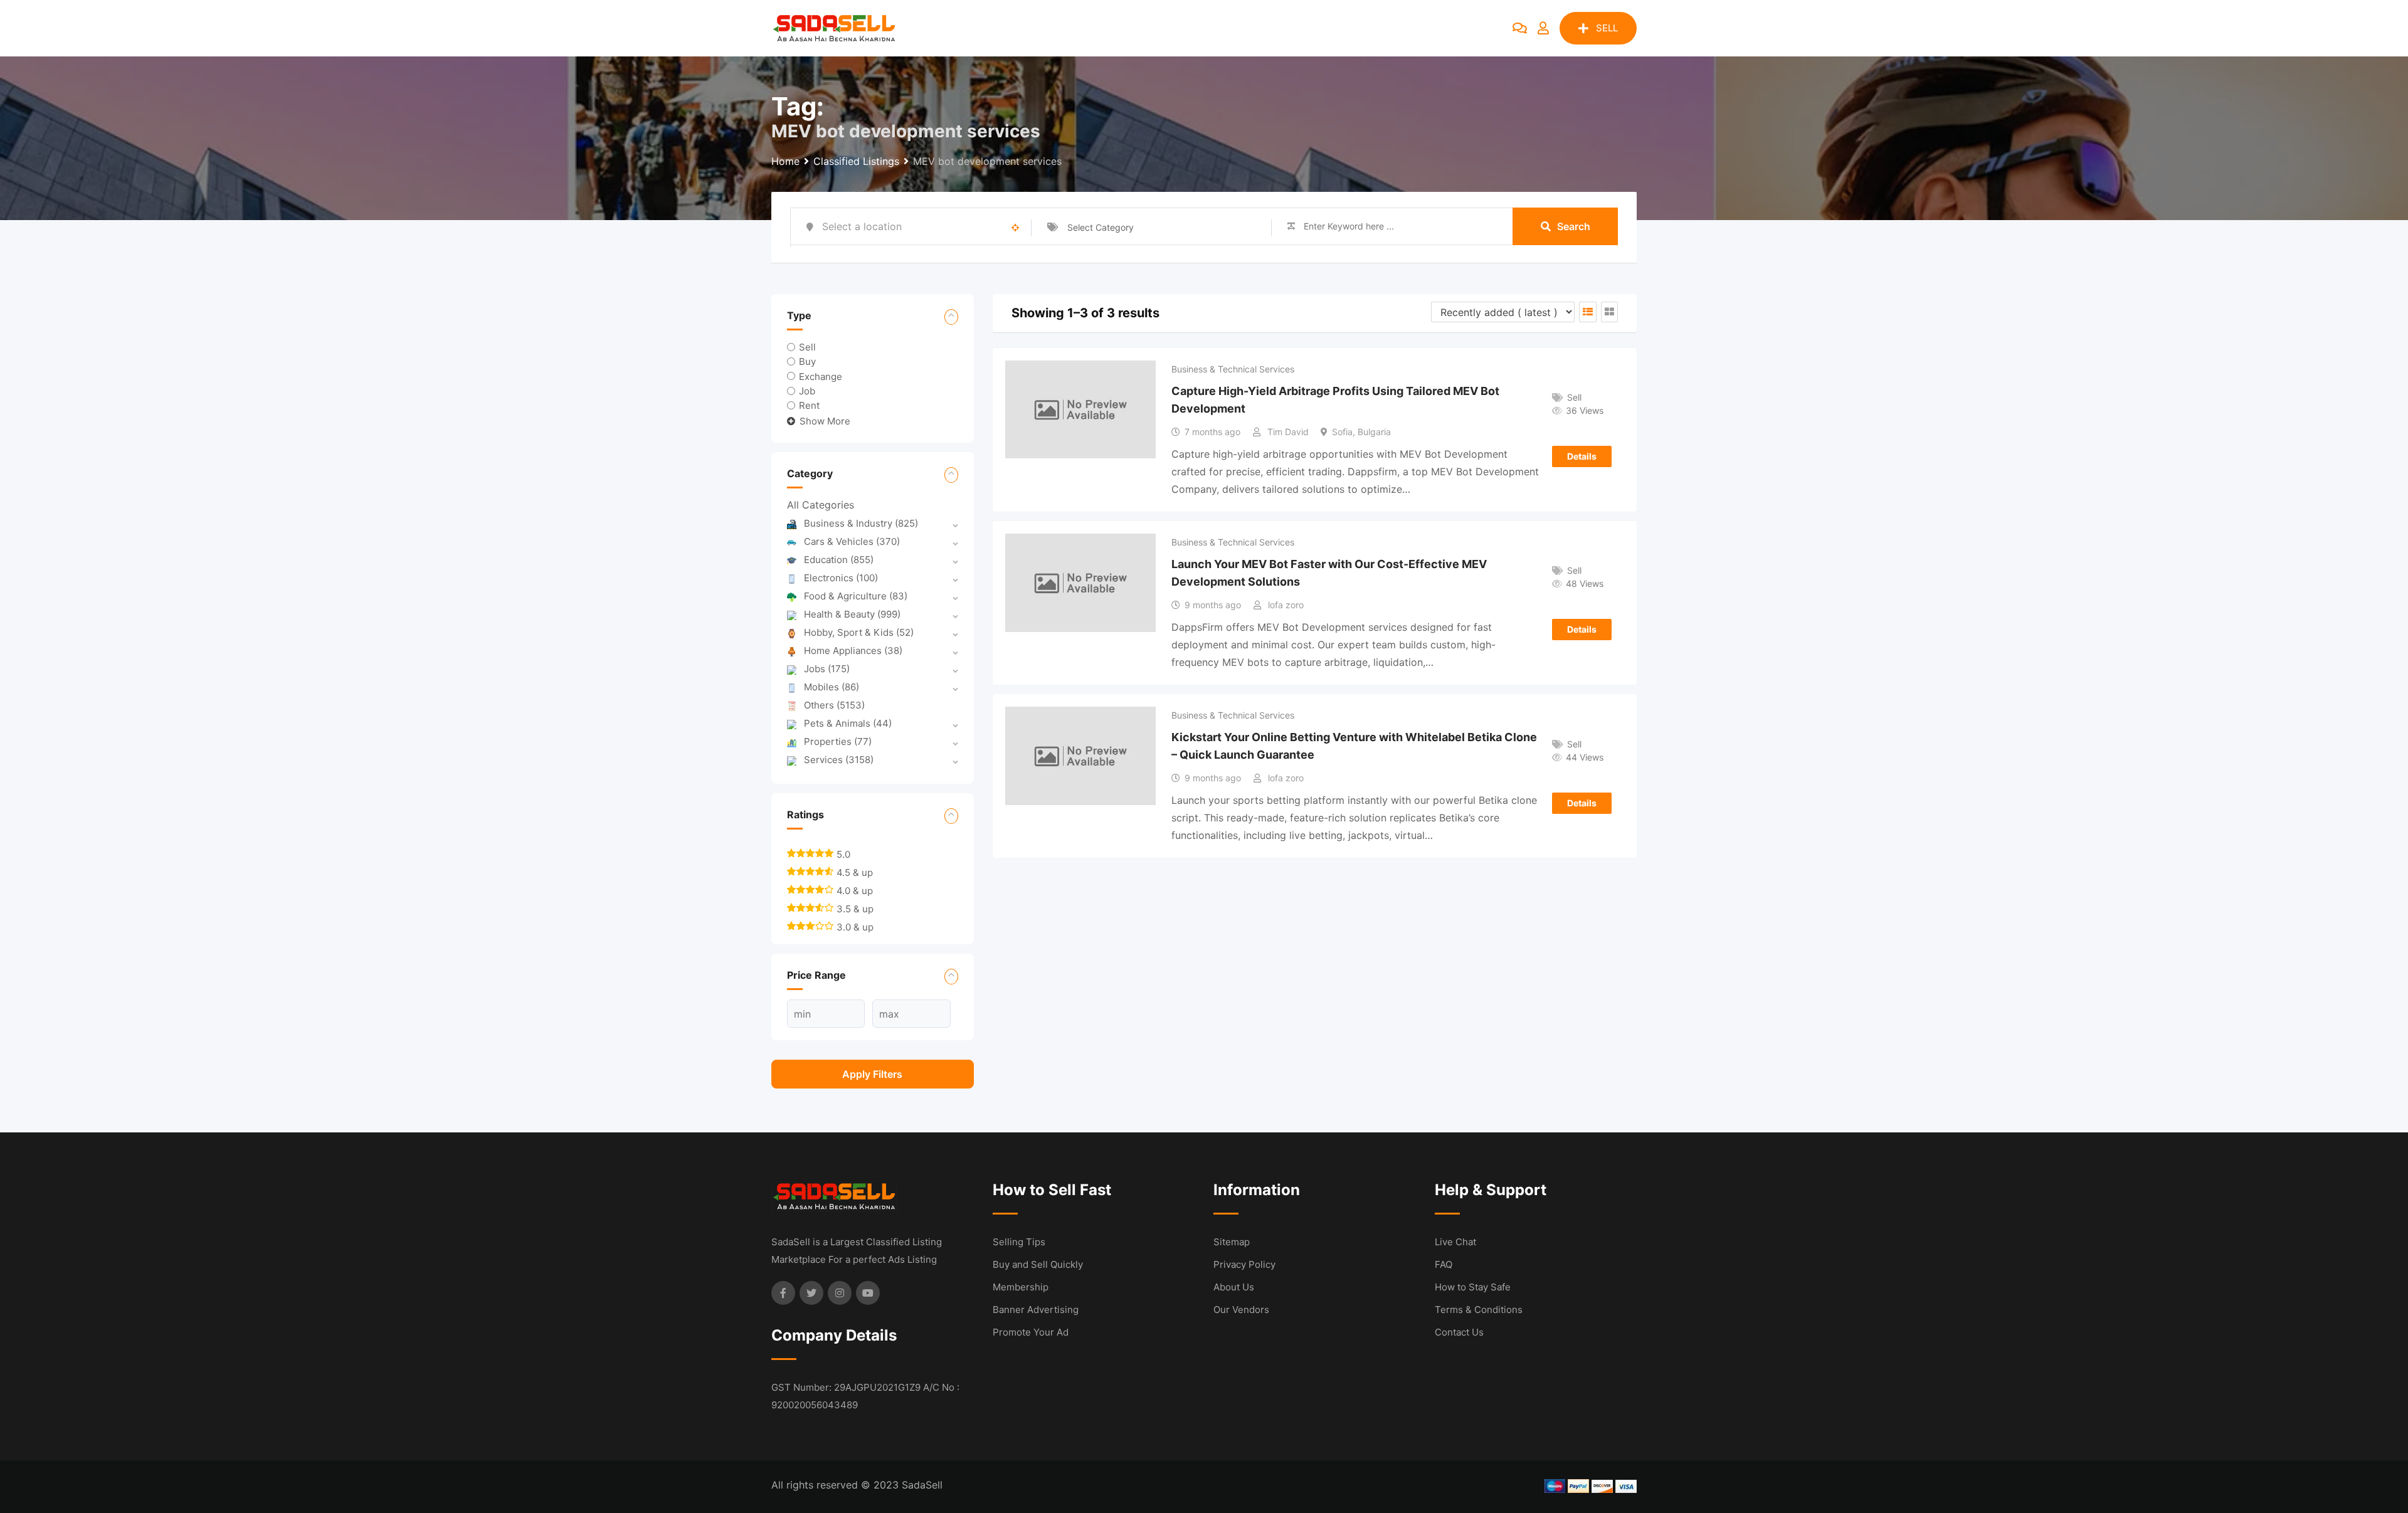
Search (1574, 226)
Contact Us (1459, 1332)
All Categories (821, 505)
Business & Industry (861, 523)
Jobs (827, 669)
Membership (1021, 1287)
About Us (1234, 1287)
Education (839, 560)
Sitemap (1232, 1242)
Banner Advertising (1036, 1310)
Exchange (821, 376)
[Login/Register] (1543, 28)
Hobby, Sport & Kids (859, 632)
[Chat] (1520, 28)
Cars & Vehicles (852, 541)
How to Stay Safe (1473, 1287)
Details (1582, 456)
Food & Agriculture (856, 596)
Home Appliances (853, 651)
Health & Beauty (852, 614)
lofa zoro (1286, 605)
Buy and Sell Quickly (1038, 1264)
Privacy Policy (1244, 1264)
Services (839, 760)
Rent (809, 405)
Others (834, 705)
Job (807, 390)
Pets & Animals (848, 723)
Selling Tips (1019, 1242)
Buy (807, 361)
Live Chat (1455, 1242)
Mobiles (832, 687)
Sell (807, 347)
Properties (838, 741)
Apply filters (872, 1074)
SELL (1607, 28)
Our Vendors (1241, 1310)
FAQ (1444, 1264)
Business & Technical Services (1233, 369)
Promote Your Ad (1031, 1332)
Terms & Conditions (1479, 1310)
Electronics (841, 578)
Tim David (1288, 432)
